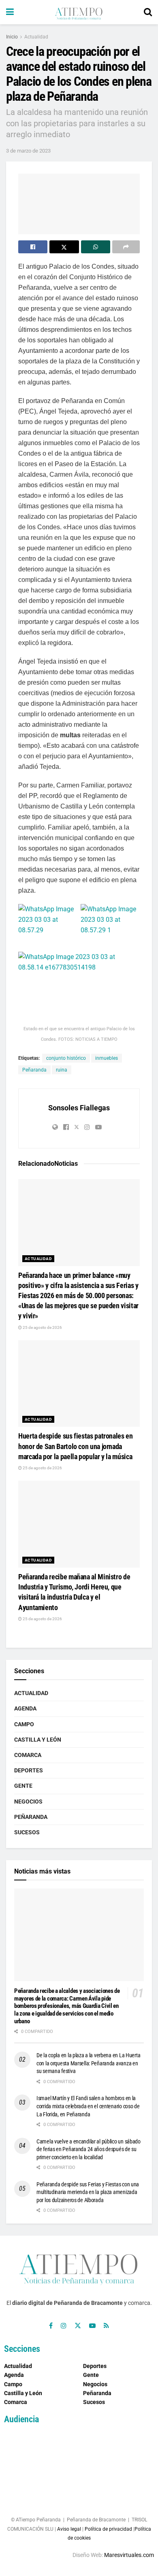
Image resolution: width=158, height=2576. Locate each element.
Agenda (25, 1708)
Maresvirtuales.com (129, 2555)
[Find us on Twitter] (78, 2326)
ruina (62, 1070)
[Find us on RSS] (106, 2326)
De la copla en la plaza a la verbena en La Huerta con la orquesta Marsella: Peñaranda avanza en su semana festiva (88, 2063)
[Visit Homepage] (79, 12)
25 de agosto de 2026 (42, 1327)
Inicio (12, 37)
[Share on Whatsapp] (96, 247)
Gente (23, 1786)
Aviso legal (69, 2529)
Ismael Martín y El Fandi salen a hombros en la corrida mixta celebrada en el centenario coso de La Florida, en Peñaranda (88, 2106)
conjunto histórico (66, 1058)
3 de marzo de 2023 (28, 151)
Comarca (28, 1755)
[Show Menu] (10, 12)
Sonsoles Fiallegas (79, 1108)
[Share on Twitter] (64, 247)
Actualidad (36, 37)
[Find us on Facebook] (51, 2326)
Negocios (28, 1802)
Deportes (29, 1770)
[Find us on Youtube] (92, 2326)
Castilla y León (38, 1740)
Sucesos (27, 1832)
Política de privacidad (108, 2529)
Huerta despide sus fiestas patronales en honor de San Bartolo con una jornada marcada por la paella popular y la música (76, 1446)
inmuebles (107, 1058)
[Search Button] (148, 12)
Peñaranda (34, 1070)
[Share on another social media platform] (126, 247)
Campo (24, 1724)
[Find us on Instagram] (64, 2326)
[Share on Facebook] (33, 247)
